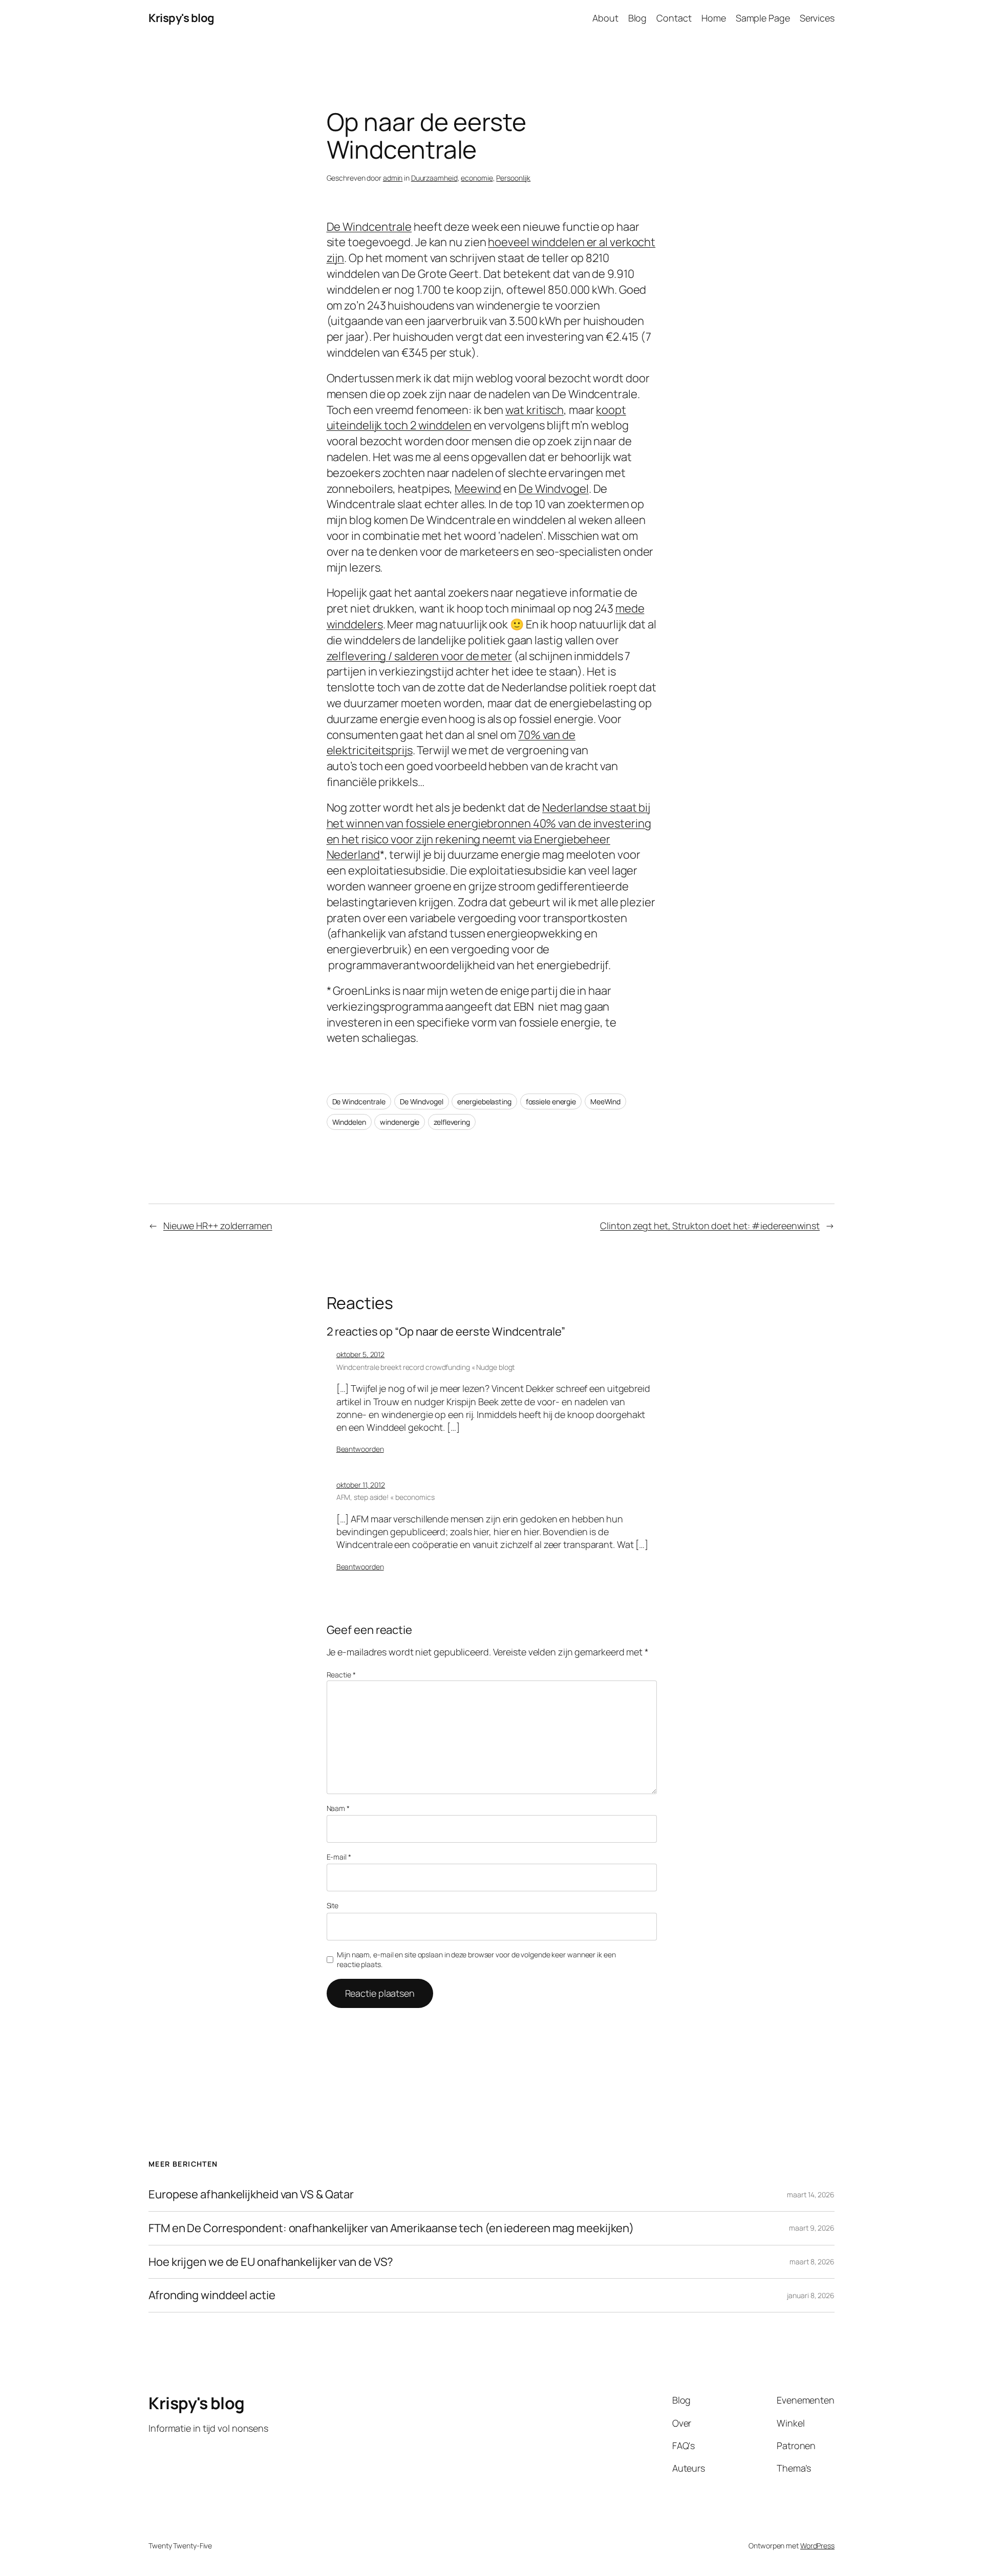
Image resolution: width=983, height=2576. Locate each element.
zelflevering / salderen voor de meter (419, 656)
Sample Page (763, 18)
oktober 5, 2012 (361, 1354)
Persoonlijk (513, 178)
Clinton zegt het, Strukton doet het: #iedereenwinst (710, 1226)
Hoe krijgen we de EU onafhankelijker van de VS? (271, 2262)
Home (714, 18)
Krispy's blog (181, 18)
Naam (338, 1808)
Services (817, 18)
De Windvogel (554, 489)
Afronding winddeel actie (212, 2295)
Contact (674, 18)
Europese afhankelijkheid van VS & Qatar (251, 2195)
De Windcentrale (369, 227)
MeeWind (605, 1101)
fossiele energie (551, 1101)
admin (393, 178)
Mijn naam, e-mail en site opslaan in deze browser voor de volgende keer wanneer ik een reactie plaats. (476, 1960)
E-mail (339, 1857)
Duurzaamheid (434, 178)
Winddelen (349, 1122)
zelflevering (452, 1122)
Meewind (478, 489)
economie (477, 178)
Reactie (341, 1675)
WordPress (817, 2546)
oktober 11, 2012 (361, 1485)
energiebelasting (484, 1101)
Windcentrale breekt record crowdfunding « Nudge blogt (426, 1367)
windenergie (400, 1122)
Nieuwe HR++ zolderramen (218, 1226)
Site (333, 1905)
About (605, 18)
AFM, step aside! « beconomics (386, 1497)
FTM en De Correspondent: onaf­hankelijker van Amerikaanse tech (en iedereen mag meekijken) (391, 2228)
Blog (638, 18)
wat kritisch (535, 410)
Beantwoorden (360, 1449)
